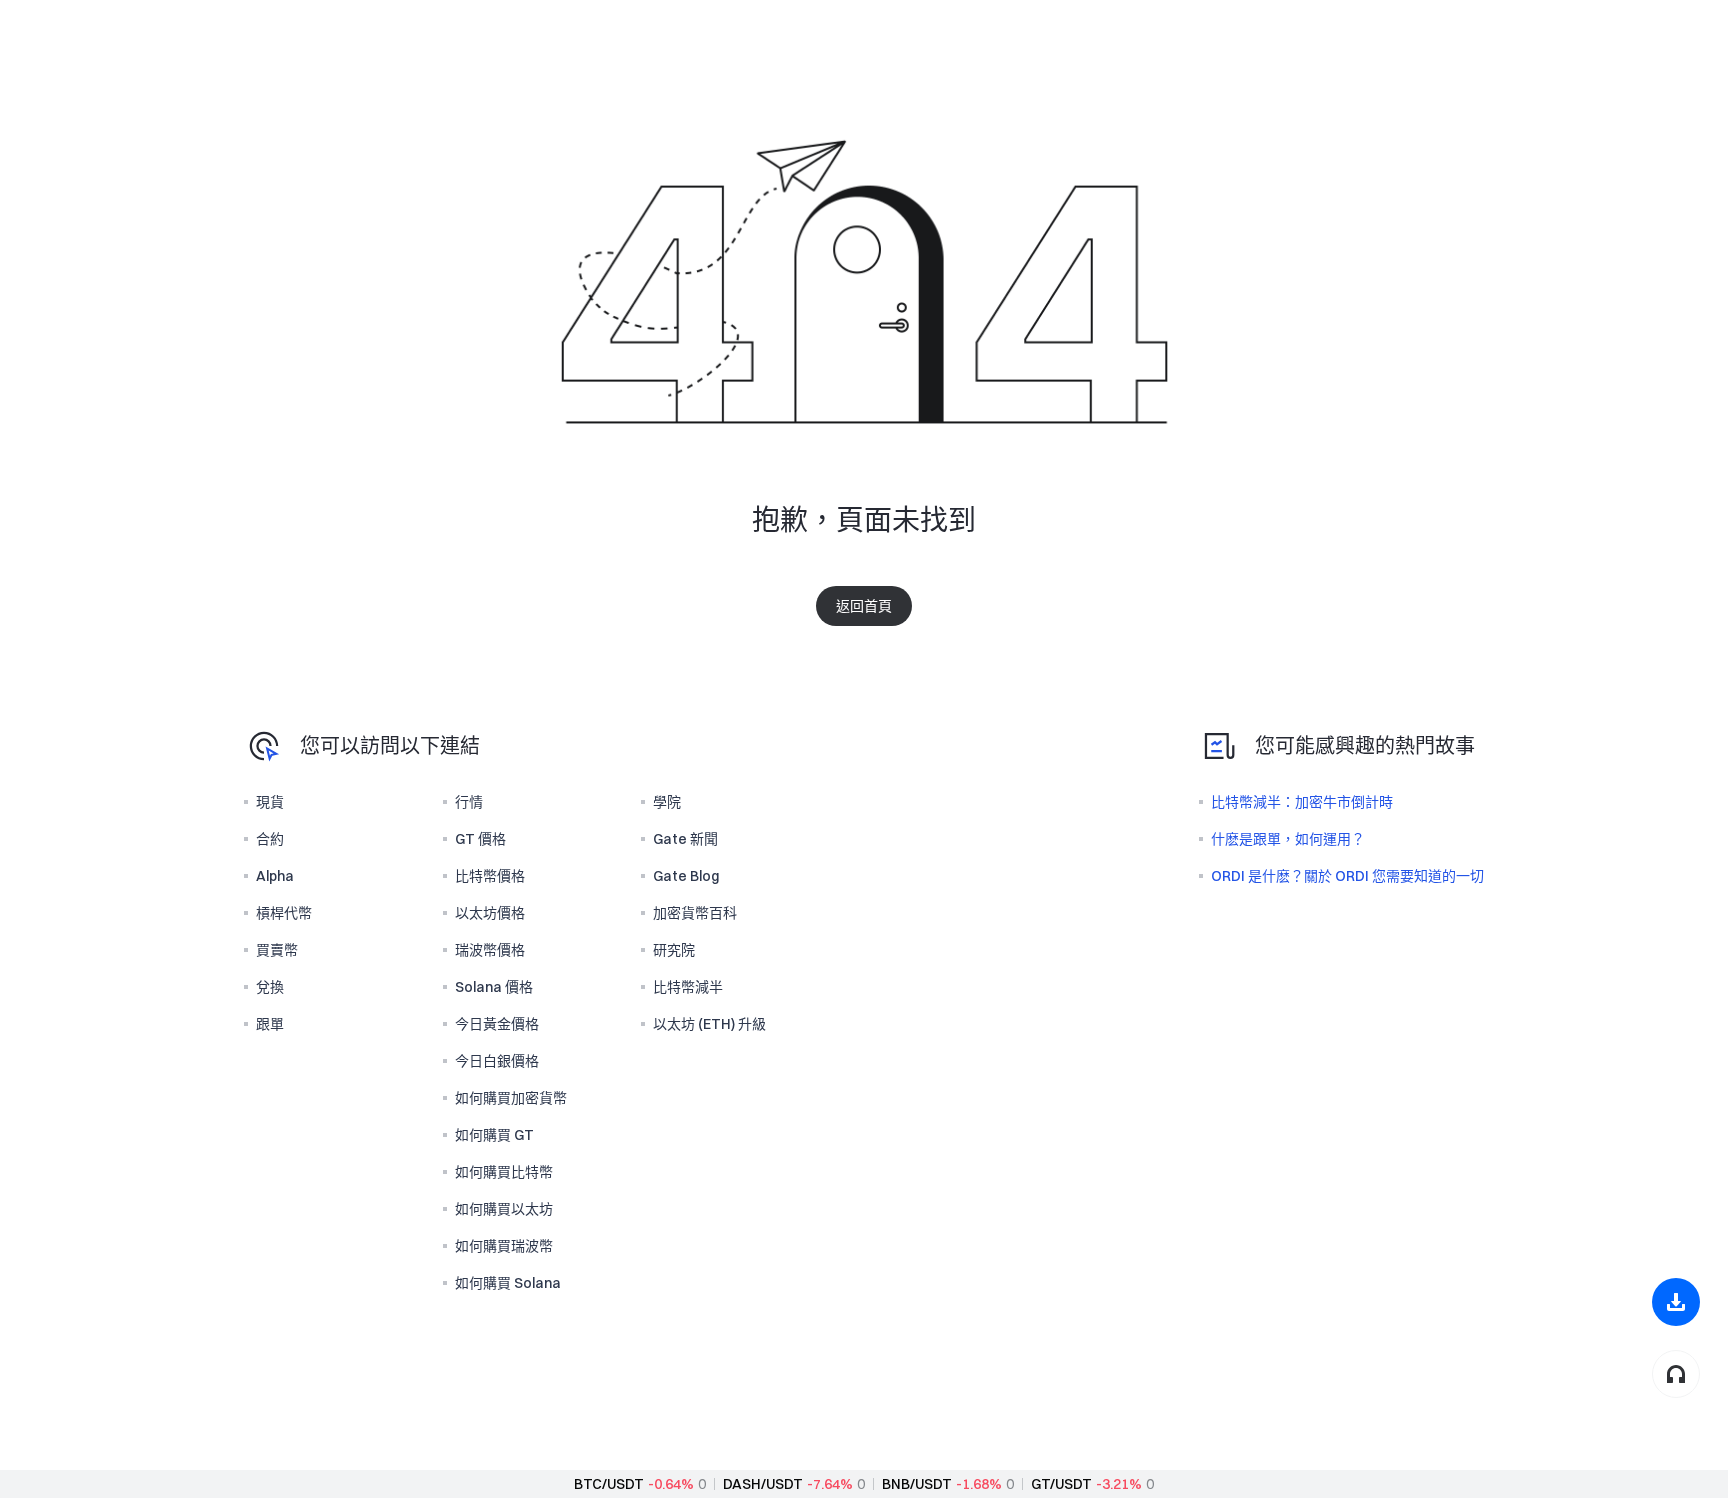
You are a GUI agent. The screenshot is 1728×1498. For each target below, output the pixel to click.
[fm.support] (1676, 1374)
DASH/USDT (763, 1484)
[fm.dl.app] (1676, 1302)
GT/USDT (1061, 1484)
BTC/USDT (609, 1484)
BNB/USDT (917, 1484)
